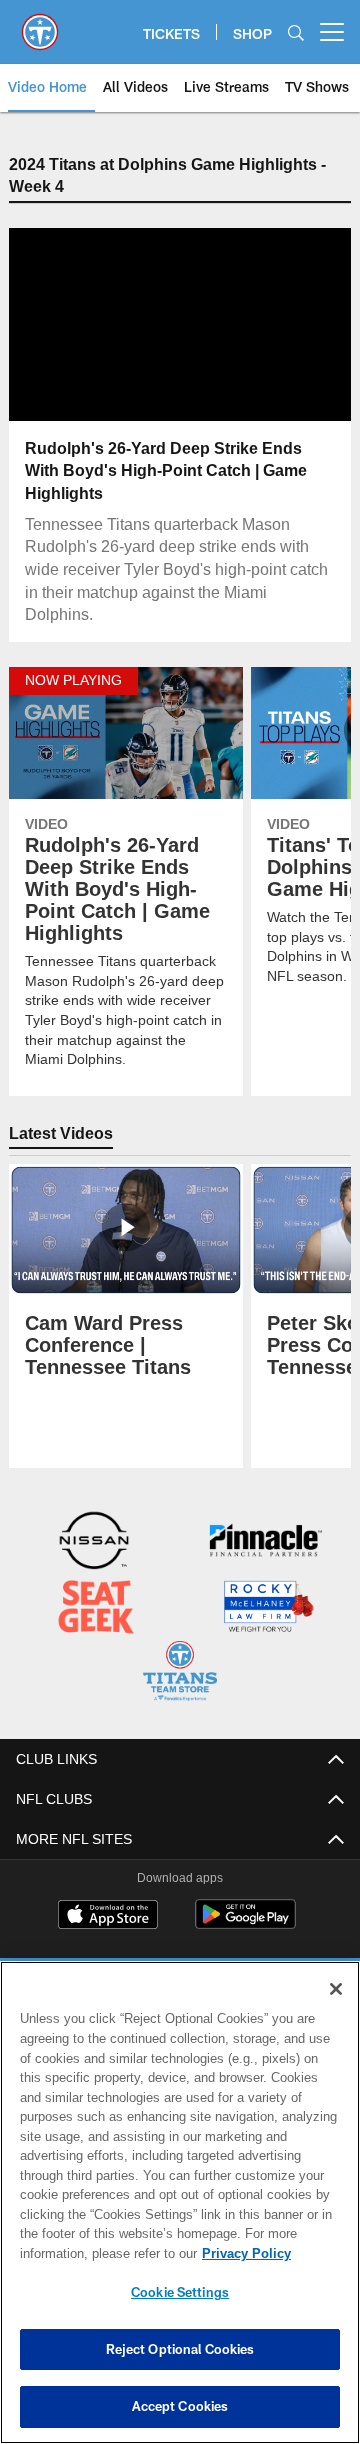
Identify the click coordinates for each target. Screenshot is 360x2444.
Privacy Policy (87, 2253)
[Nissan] (94, 1542)
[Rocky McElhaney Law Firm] (267, 1607)
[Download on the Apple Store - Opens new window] (108, 1914)
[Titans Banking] (266, 1542)
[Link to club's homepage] (40, 24)
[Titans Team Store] (179, 1671)
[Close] (336, 1989)
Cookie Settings (180, 2292)
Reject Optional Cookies (180, 2349)
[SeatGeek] (96, 1607)
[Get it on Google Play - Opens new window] (245, 1921)
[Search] (296, 32)
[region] (180, 2202)
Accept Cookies (180, 2406)
